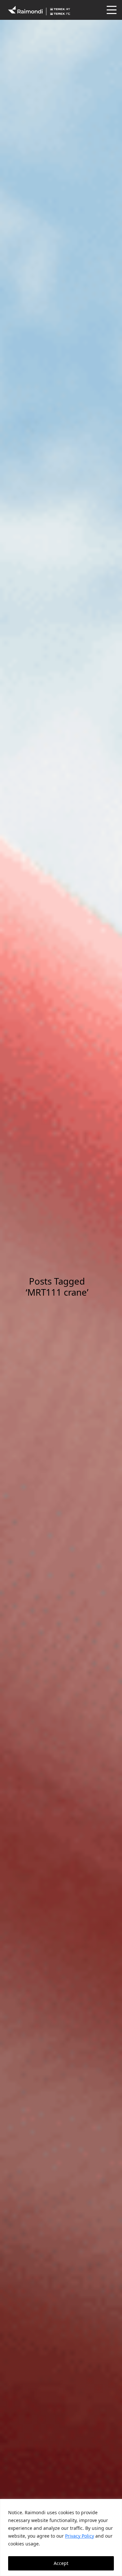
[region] (61, 2537)
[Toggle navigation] (111, 10)
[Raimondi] (39, 10)
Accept (61, 2563)
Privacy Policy (80, 2536)
